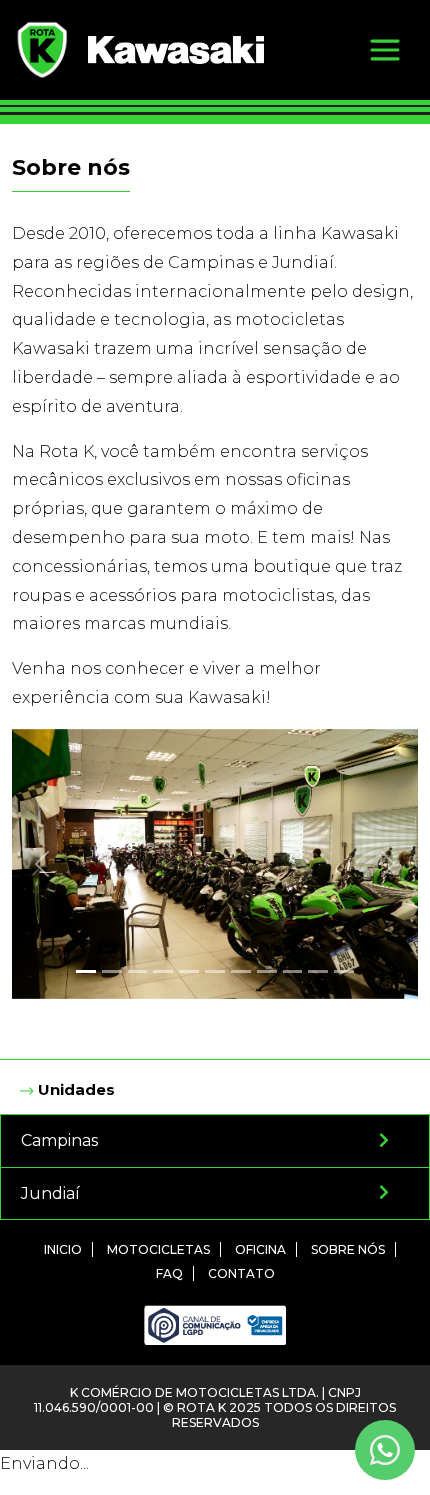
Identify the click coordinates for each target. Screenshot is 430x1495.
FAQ (169, 1273)
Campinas (59, 1140)
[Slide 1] (86, 971)
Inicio (63, 1249)
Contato (241, 1273)
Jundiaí (50, 1193)
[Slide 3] (138, 971)
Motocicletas (158, 1249)
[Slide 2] (112, 971)
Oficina (260, 1249)
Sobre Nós (348, 1249)
